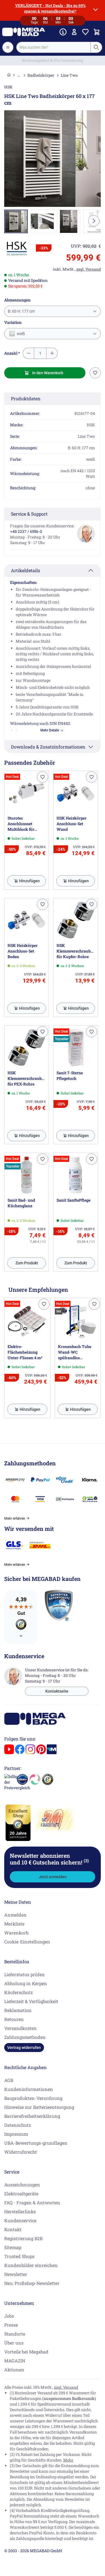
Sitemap (13, 2247)
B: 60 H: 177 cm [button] (21, 311)
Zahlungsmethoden (25, 2037)
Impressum (16, 2134)
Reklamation (18, 2010)
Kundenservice (20, 2220)
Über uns (14, 2343)
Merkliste (14, 1924)
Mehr (68, 2460)
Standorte (15, 2334)
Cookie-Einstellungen (27, 1942)
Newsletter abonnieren (49, 1859)
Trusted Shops (19, 2256)
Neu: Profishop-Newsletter (32, 2283)
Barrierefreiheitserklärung (32, 2116)
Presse (11, 2325)
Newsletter (16, 2274)
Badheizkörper (41, 75)
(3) (86, 1861)
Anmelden (15, 1915)
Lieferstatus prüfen (25, 1974)
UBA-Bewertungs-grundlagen (36, 2143)
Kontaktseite (57, 1691)
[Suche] (96, 47)
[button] (17, 249)
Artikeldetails (25, 570)
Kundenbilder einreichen (31, 2265)
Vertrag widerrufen (24, 2048)
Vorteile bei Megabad (26, 2352)
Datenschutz (17, 2125)
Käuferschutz (18, 1992)
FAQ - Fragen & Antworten (32, 2202)
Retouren (14, 2019)
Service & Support (29, 514)
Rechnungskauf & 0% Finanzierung (53, 60)
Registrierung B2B (23, 2238)
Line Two (69, 75)
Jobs (9, 2316)
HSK (8, 87)
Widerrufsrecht (21, 2152)
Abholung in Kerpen (26, 1983)
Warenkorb (16, 1933)
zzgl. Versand (66, 2387)
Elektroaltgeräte (21, 2194)
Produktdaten (26, 398)
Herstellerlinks (20, 2211)
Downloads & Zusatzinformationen (48, 747)
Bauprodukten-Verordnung (33, 2098)
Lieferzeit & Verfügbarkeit (31, 2001)
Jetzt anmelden (53, 1877)
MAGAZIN (15, 2361)
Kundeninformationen (29, 2089)
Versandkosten (20, 2028)
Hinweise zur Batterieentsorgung (39, 2107)
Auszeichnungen (22, 2185)
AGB (9, 2080)
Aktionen (14, 2370)
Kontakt (13, 2229)
